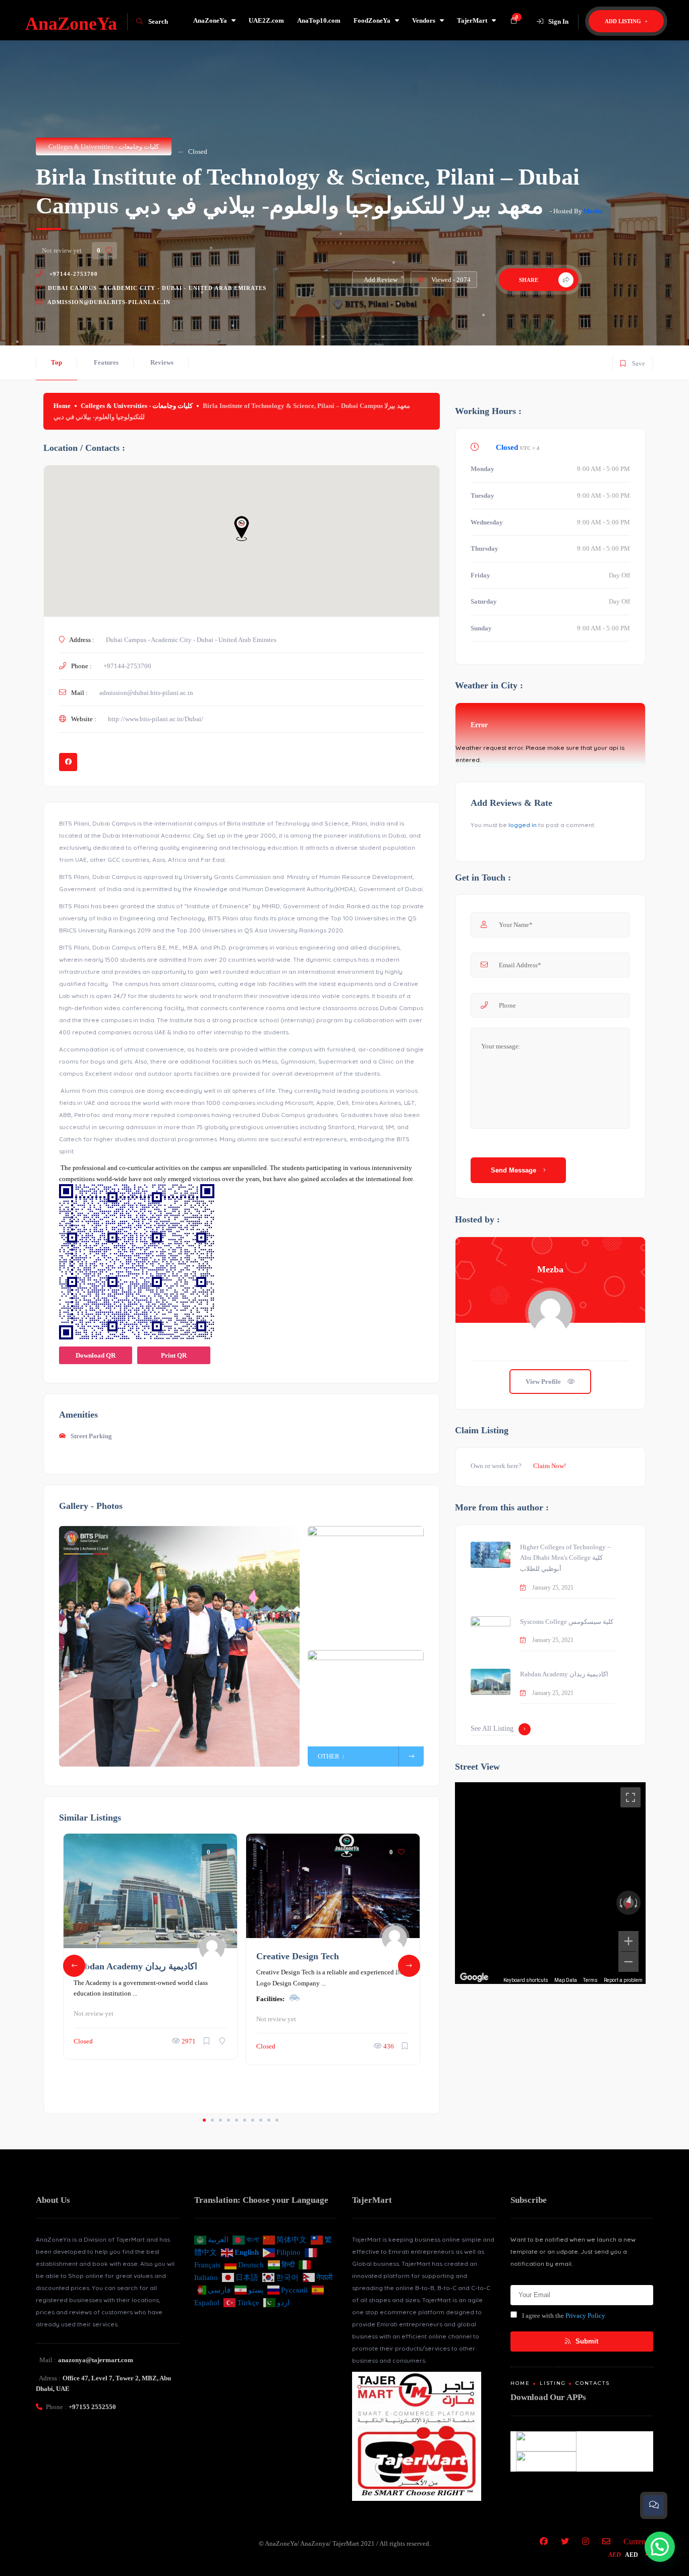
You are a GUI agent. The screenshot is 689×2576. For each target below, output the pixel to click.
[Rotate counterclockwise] (620, 1903)
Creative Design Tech (298, 1956)
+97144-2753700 (73, 274)
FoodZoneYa (372, 20)
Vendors (424, 20)
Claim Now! (550, 1466)
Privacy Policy (585, 2316)
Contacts (593, 2383)
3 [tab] (220, 2120)
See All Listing (492, 1729)
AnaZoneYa (210, 20)
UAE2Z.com (266, 20)
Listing (553, 2383)
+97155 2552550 (92, 2407)
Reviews (162, 362)
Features (106, 362)
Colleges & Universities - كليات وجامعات (104, 147)
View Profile (544, 1382)
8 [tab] (261, 2120)
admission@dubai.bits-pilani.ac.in (109, 302)
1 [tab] (204, 2120)
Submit (586, 2341)
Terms (590, 1980)
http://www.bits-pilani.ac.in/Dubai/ (156, 719)
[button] (660, 2547)
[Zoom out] (628, 1962)
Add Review (381, 280)
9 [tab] (269, 2120)
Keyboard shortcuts (526, 1980)
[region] (550, 1883)
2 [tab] (212, 2120)
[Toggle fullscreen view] (630, 1797)
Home (62, 406)
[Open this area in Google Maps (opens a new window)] (474, 1977)
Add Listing (624, 21)
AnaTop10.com (319, 20)
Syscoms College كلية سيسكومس (567, 1622)
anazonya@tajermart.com (96, 2360)
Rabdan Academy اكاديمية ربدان (135, 1966)
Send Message (514, 1170)
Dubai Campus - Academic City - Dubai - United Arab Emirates (156, 288)
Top (56, 362)
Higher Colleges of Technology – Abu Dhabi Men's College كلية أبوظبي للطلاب (565, 1558)
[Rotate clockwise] (637, 1903)
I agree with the (564, 2316)
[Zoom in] (628, 1941)
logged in (523, 825)
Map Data (566, 1980)
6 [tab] (245, 2120)
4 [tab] (228, 2120)
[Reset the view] (628, 1903)
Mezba (593, 211)
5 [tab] (237, 2120)
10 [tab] (277, 2120)
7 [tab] (253, 2120)
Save (632, 361)
